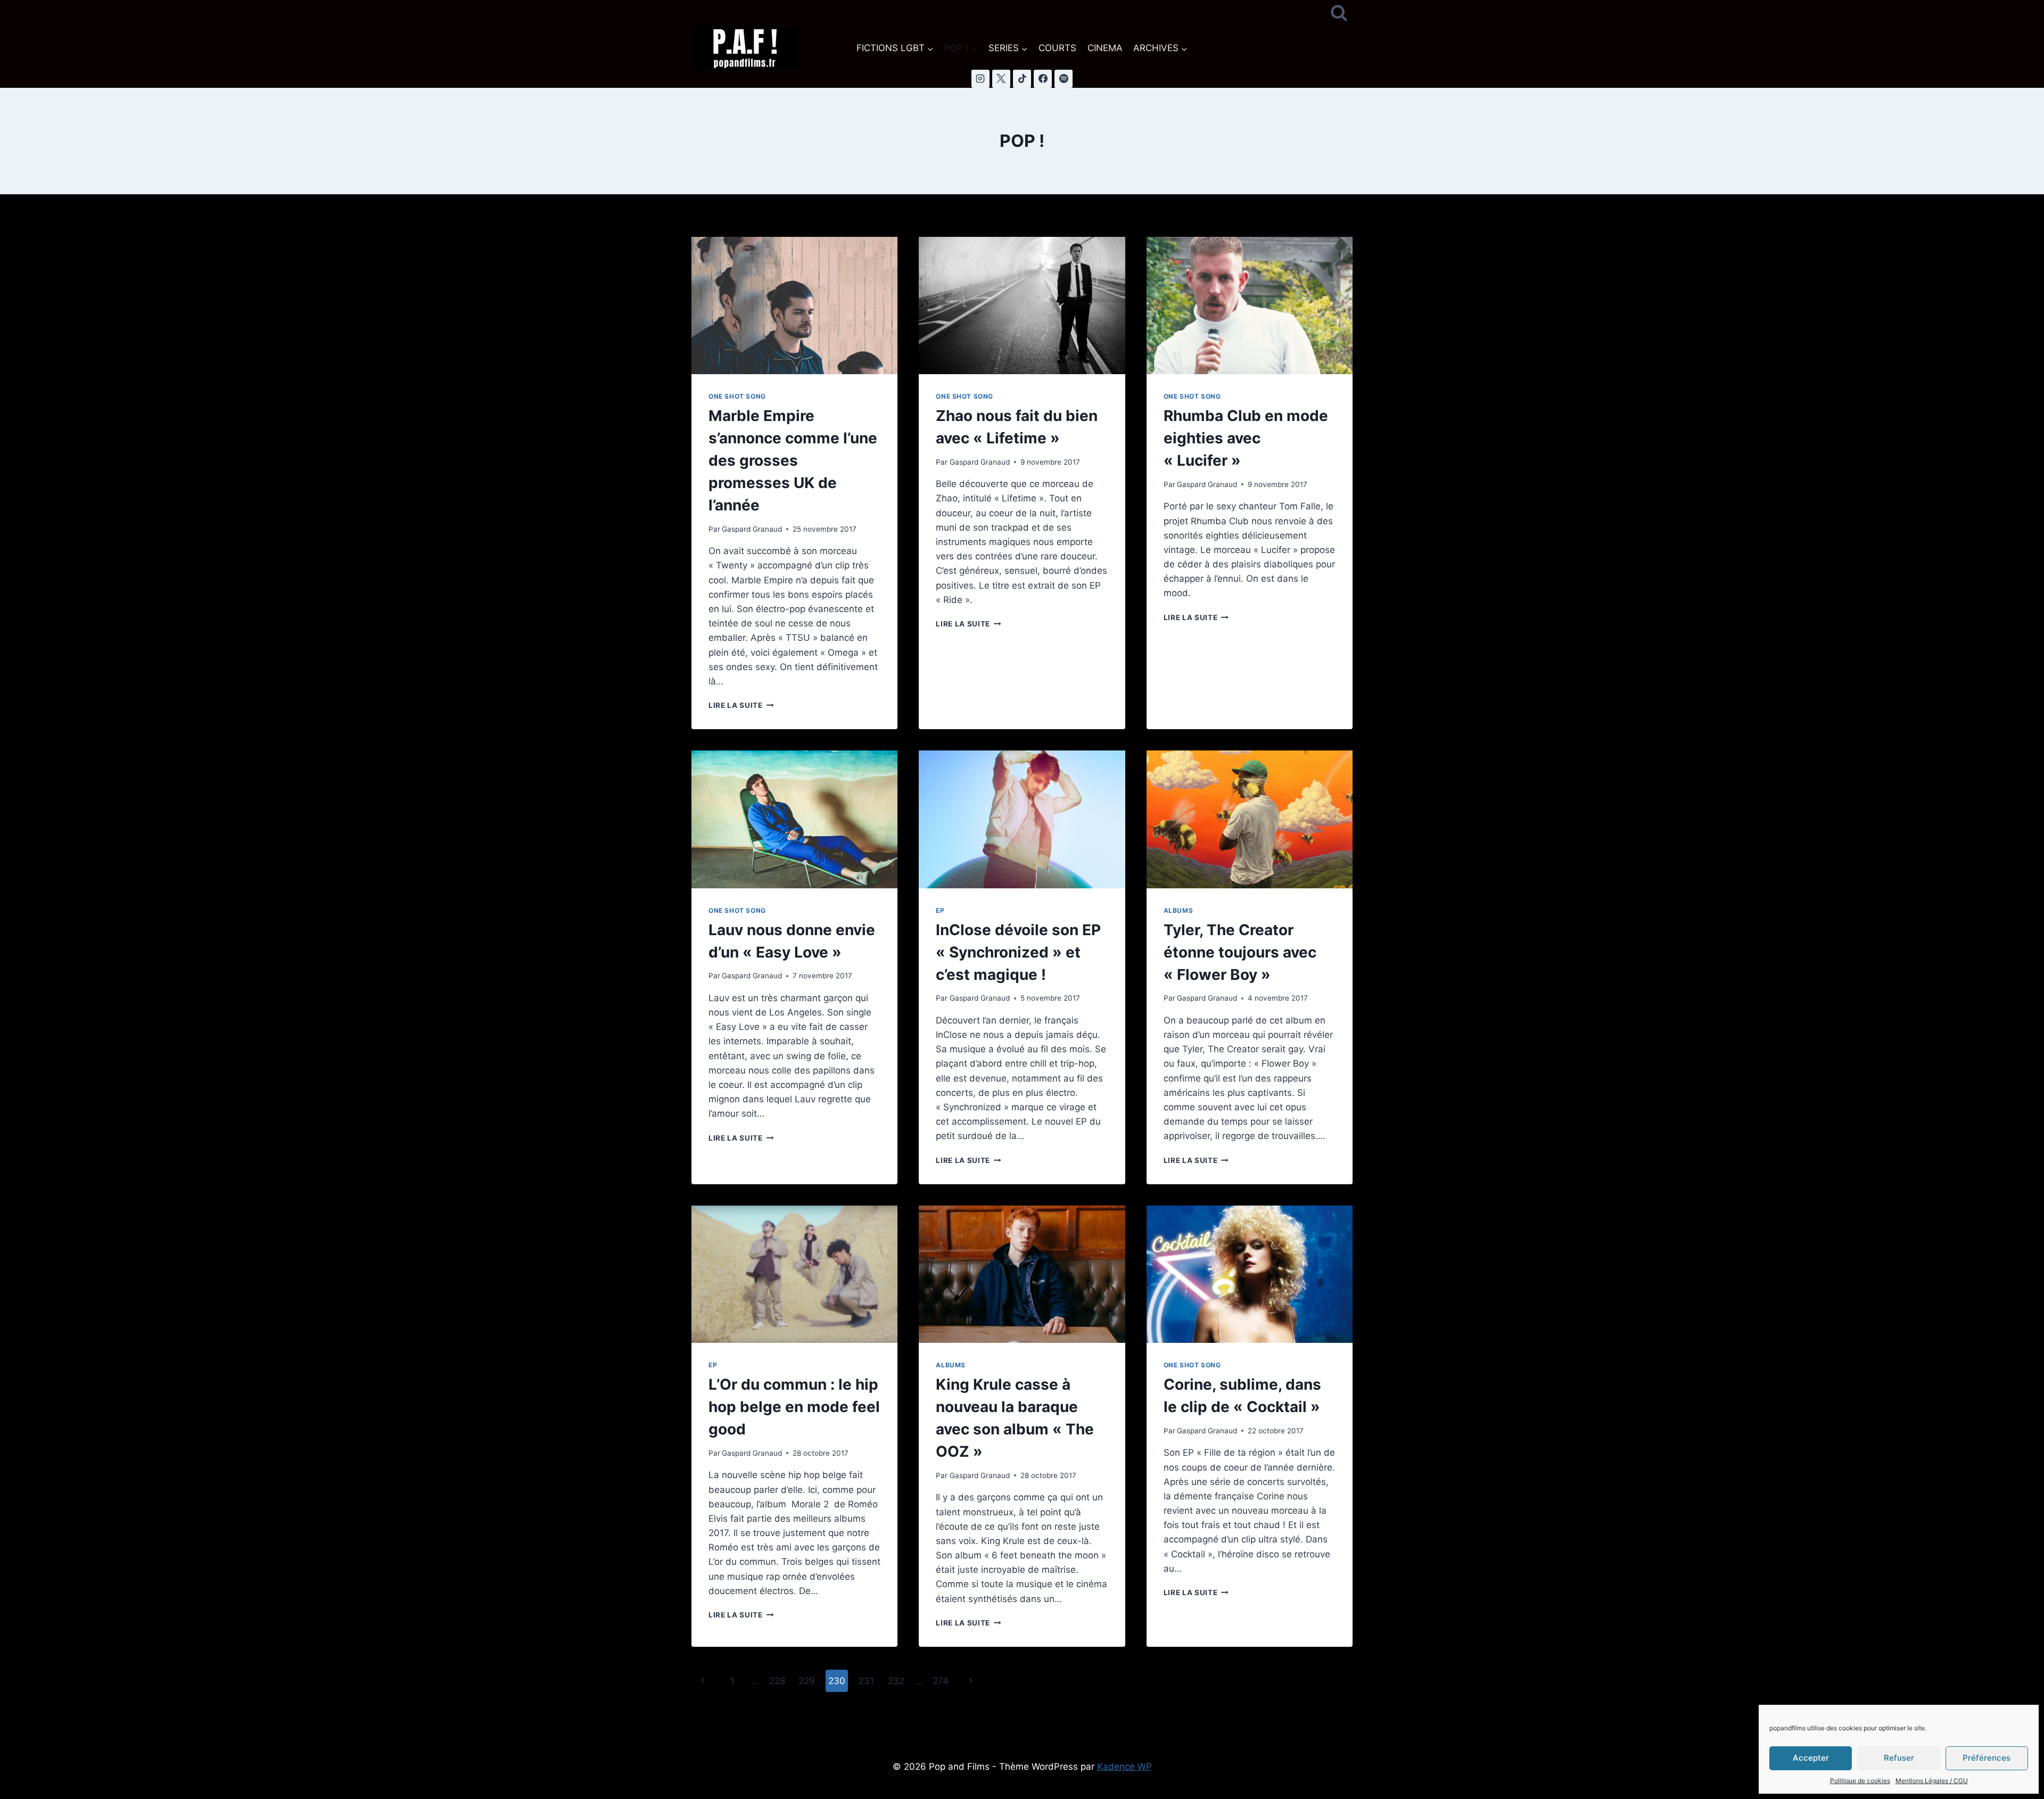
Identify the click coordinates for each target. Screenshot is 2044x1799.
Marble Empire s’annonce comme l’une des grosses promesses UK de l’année (793, 460)
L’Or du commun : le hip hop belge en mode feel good (794, 1407)
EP (940, 910)
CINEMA (1105, 48)
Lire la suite (741, 705)
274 (941, 1681)
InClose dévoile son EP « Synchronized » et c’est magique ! (1018, 952)
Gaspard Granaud (752, 529)
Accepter (1811, 1758)
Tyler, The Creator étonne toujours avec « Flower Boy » (1240, 952)
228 (777, 1681)
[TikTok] (1022, 79)
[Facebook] (1043, 79)
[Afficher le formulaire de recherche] (1339, 14)
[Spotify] (1064, 79)
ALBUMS (1178, 910)
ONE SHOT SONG (737, 396)
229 (807, 1681)
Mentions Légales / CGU (1932, 1781)
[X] (1001, 79)
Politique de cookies (1860, 1781)
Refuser (1899, 1758)
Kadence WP (1124, 1767)
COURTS (1057, 48)
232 (896, 1681)
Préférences (1987, 1758)
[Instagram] (980, 79)
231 (866, 1681)
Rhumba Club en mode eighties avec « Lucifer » (1246, 438)
